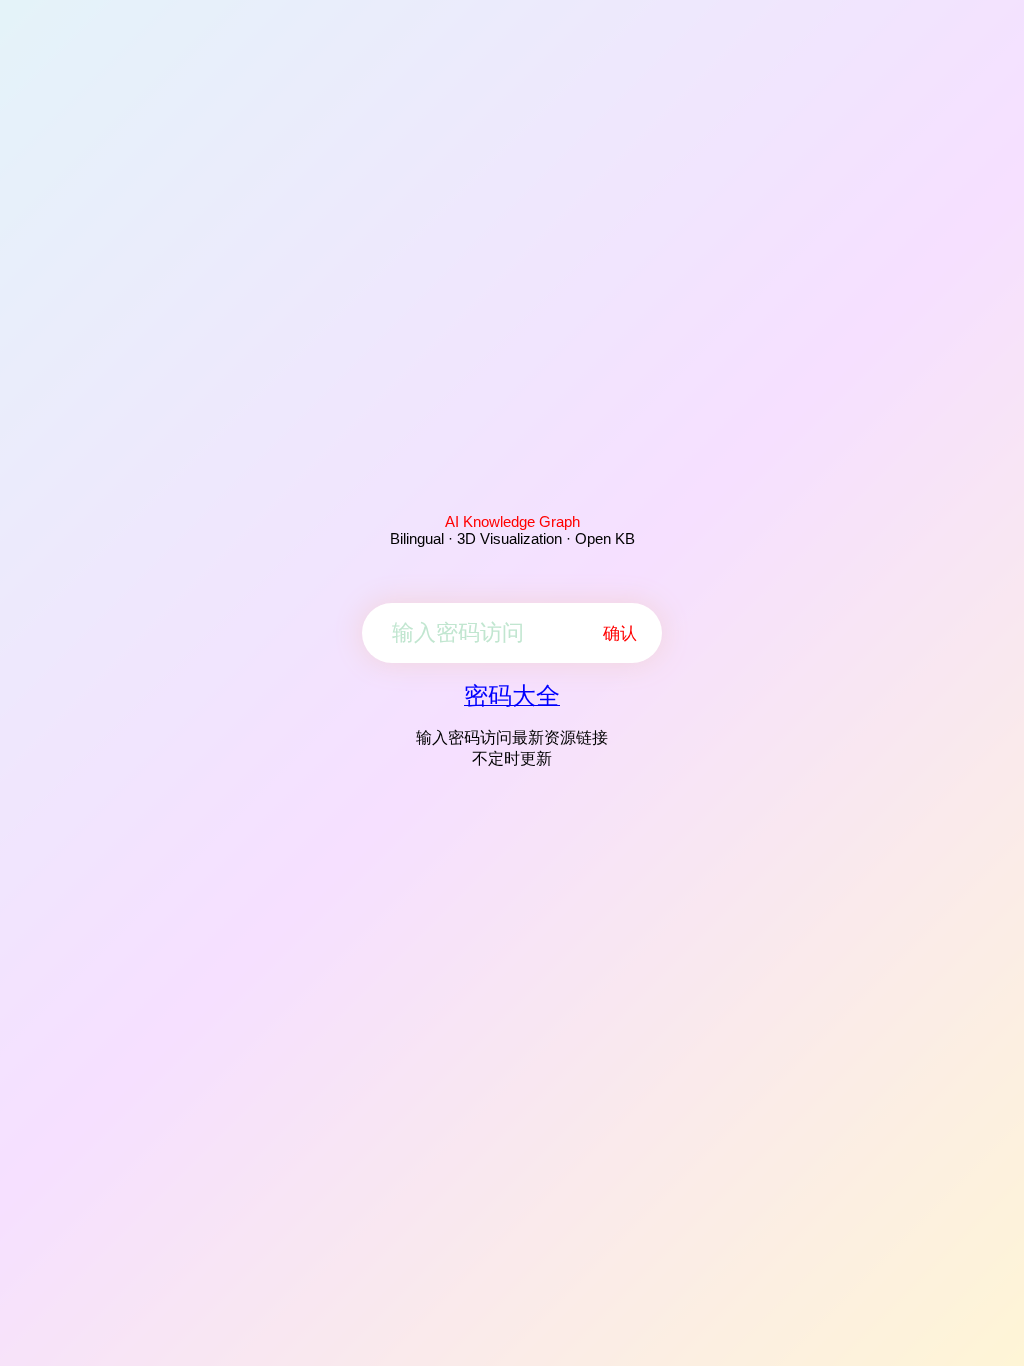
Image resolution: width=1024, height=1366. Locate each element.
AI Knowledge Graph (512, 521)
